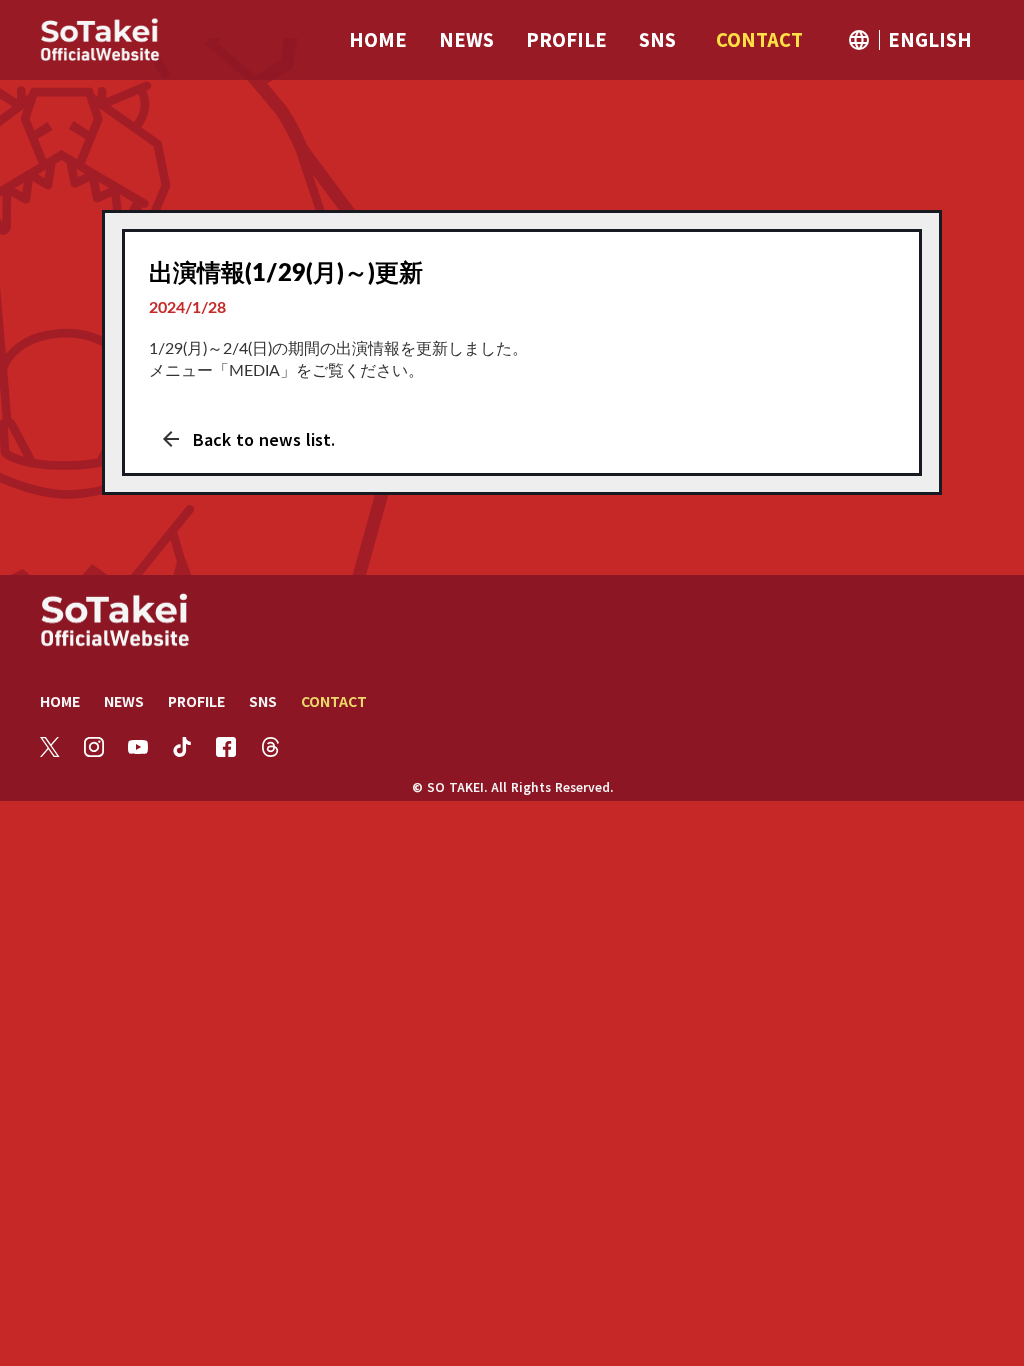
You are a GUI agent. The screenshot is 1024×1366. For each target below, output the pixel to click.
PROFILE (196, 701)
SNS (263, 701)
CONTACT (334, 701)
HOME (60, 701)
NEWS (124, 701)
